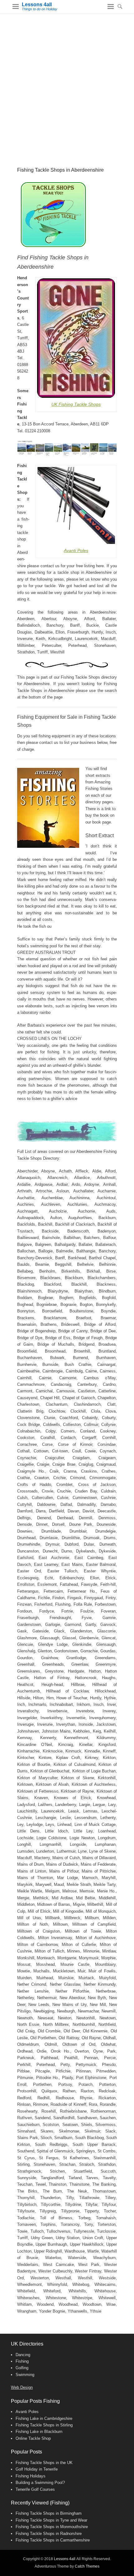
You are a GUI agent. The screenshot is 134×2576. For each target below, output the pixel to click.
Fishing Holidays (31, 2476)
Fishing (22, 2361)
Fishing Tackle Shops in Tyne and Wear (51, 2520)
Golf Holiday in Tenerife (37, 2469)
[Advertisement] (67, 84)
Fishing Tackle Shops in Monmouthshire (52, 2527)
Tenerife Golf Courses (35, 2489)
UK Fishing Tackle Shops (76, 404)
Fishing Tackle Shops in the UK (44, 2463)
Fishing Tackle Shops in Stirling (44, 2425)
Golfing (22, 2368)
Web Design (22, 2387)
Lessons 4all (37, 5)
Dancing (23, 2355)
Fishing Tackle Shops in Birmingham (49, 2513)
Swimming (25, 2375)
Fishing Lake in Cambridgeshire (44, 2418)
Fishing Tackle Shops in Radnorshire (49, 2534)
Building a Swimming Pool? (40, 2483)
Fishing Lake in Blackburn (39, 2432)
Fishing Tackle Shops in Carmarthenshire (53, 2540)
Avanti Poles (76, 550)
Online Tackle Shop (33, 2438)
